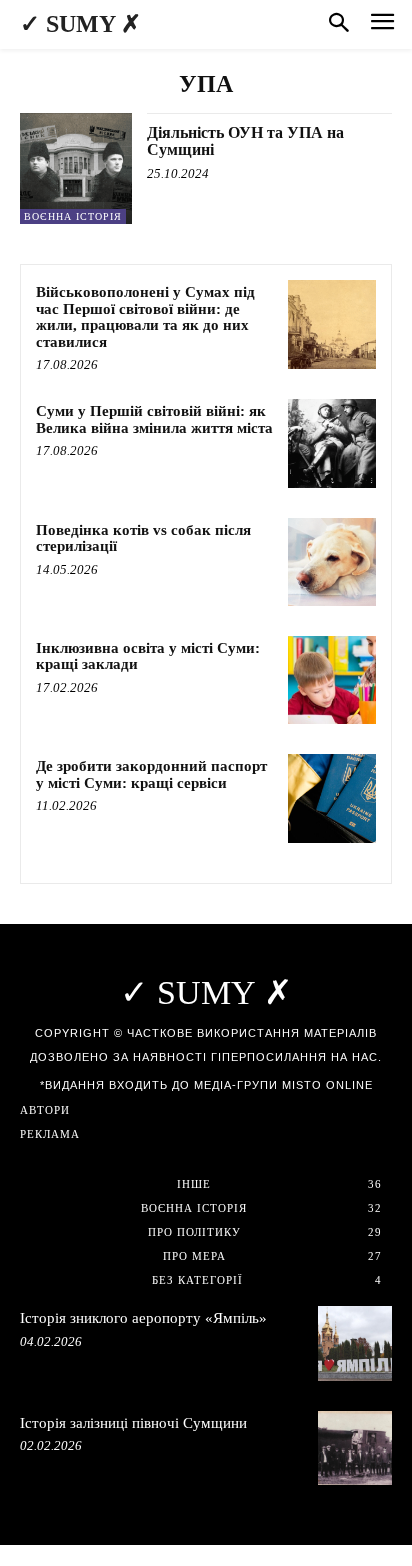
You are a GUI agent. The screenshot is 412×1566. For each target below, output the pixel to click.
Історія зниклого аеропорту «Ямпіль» (143, 1318)
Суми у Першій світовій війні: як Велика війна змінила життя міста (154, 419)
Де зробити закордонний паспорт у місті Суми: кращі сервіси (151, 774)
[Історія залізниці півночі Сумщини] (355, 1448)
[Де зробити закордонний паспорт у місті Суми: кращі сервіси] (332, 798)
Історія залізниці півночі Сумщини (133, 1423)
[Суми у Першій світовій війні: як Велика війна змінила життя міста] (332, 443)
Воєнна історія (73, 216)
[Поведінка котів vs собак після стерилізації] (332, 562)
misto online (327, 1085)
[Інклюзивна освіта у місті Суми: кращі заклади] (332, 680)
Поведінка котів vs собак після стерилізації (143, 538)
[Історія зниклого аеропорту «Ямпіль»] (355, 1343)
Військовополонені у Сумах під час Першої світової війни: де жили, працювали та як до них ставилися (145, 317)
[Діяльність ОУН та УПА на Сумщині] (76, 169)
